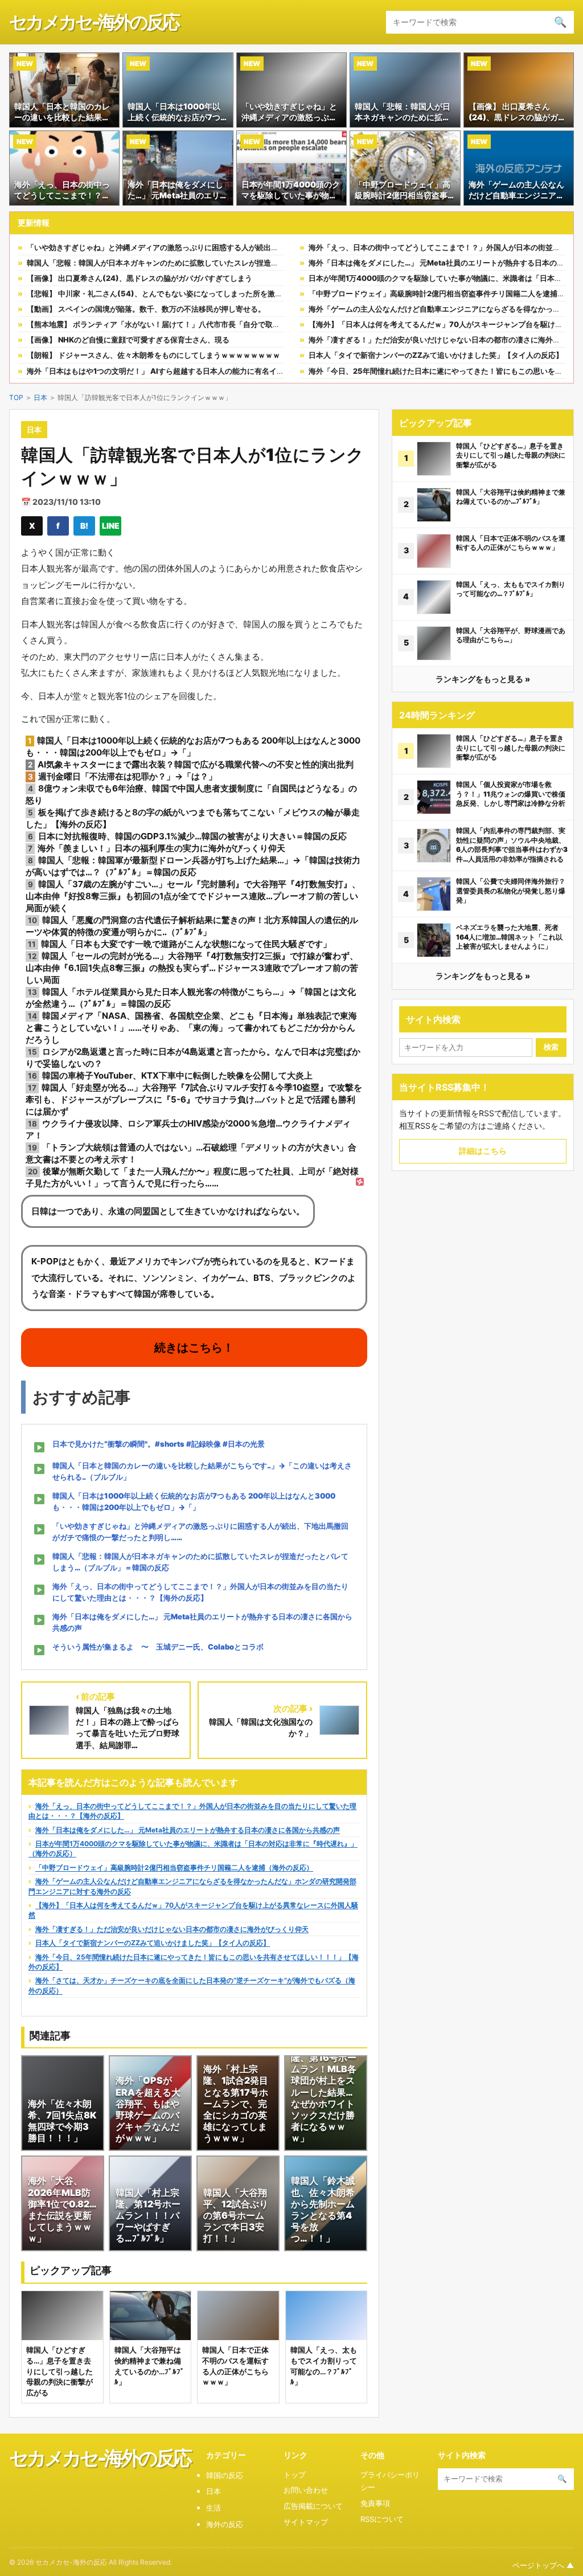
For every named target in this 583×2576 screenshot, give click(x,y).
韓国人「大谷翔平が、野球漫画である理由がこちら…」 (511, 635)
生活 (214, 2508)
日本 (40, 397)
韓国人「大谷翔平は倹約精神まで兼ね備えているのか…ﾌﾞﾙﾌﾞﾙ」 (511, 497)
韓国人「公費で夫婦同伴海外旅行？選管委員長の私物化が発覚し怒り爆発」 (511, 891)
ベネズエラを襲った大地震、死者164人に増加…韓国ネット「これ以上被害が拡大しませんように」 (509, 937)
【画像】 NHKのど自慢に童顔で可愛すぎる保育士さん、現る (128, 340)
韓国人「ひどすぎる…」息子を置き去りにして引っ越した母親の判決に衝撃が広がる (511, 455)
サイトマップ (306, 2522)
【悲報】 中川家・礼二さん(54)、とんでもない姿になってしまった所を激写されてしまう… (180, 293)
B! (84, 526)
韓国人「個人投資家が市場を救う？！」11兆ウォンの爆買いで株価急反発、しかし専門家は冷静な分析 (511, 794)
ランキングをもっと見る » (483, 679)
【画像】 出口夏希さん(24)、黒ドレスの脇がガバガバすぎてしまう (139, 278)
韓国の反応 (225, 2475)
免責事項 (375, 2503)
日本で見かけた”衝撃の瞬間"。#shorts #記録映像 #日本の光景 (159, 1444)
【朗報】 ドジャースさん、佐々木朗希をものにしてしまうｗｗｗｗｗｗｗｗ (153, 355)
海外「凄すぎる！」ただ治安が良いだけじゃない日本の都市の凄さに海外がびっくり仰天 (172, 1929)
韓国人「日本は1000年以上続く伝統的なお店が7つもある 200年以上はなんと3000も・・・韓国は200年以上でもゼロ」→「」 (194, 1501)
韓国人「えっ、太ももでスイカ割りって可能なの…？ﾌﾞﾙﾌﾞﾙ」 (511, 589)
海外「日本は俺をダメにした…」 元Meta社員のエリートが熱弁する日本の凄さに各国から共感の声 (202, 1622)
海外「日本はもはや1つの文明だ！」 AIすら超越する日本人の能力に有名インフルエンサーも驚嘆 (189, 371)
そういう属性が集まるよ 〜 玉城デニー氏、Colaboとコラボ (158, 1647)
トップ (295, 2475)
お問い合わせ (306, 2490)
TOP (16, 397)
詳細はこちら (483, 1151)
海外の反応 (225, 2524)
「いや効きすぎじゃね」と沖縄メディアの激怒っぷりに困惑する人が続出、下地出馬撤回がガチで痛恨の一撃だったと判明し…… (240, 247)
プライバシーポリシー (390, 2481)
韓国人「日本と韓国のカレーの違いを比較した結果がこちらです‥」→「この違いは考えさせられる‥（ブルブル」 (202, 1471)
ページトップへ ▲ (543, 2565)
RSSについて (382, 2519)
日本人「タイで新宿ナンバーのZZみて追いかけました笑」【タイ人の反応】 (436, 355)
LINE (111, 526)
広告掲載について (313, 2506)
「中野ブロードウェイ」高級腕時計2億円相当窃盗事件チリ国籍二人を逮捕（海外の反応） (174, 1867)
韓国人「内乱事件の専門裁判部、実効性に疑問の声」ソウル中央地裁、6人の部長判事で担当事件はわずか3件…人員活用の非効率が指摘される (512, 845)
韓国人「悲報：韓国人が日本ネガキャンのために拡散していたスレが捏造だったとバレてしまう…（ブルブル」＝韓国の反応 (233, 263)
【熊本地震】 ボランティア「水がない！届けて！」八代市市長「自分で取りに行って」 (172, 324)
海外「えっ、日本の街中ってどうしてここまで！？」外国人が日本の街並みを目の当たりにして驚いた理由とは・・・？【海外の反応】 (200, 1592)
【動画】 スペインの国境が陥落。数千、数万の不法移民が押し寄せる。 (146, 309)
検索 (551, 1047)
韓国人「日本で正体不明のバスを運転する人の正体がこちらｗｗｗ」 (511, 543)
